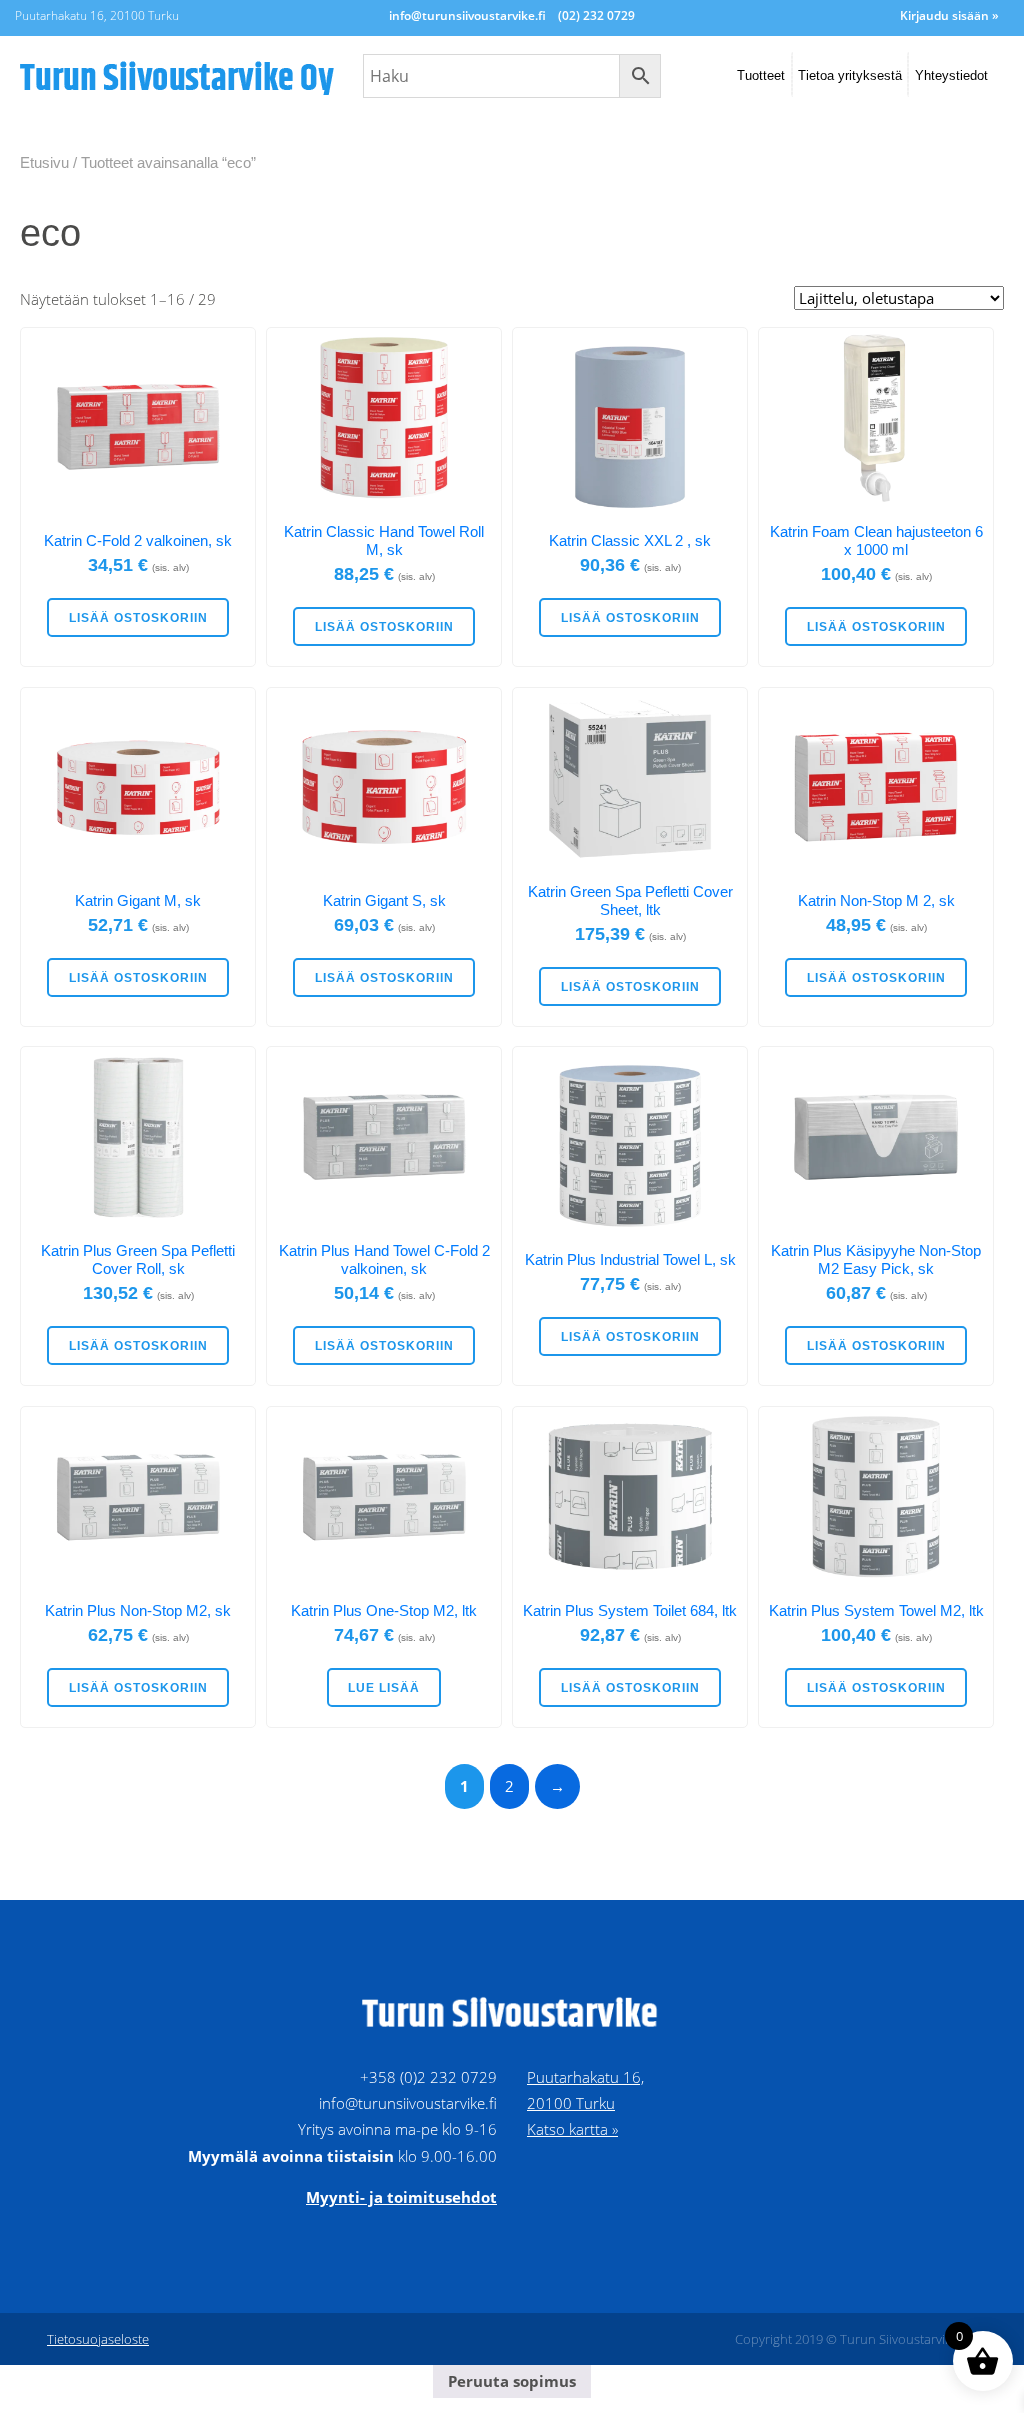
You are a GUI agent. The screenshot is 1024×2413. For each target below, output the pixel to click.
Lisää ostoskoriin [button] (138, 618)
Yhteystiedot (951, 75)
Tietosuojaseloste (98, 2339)
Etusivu (44, 162)
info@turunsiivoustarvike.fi (467, 15)
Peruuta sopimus (512, 2381)
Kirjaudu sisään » (949, 15)
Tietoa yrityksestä (850, 75)
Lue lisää (384, 1688)
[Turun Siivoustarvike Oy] (179, 76)
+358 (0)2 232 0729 (428, 2077)
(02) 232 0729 (596, 15)
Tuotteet (761, 75)
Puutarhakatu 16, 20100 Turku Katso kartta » (585, 2103)
